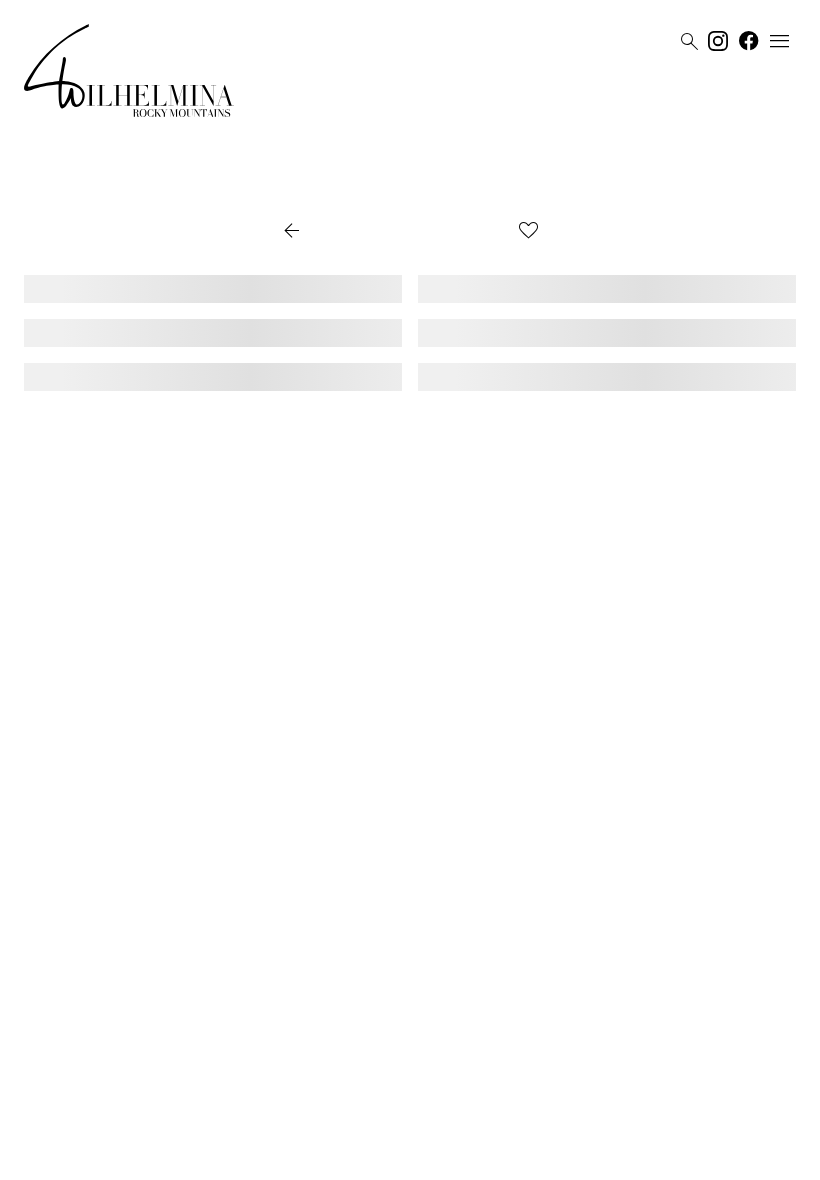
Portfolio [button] (404, 232)
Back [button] (310, 232)
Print (483, 232)
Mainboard (535, 1157)
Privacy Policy (390, 1157)
